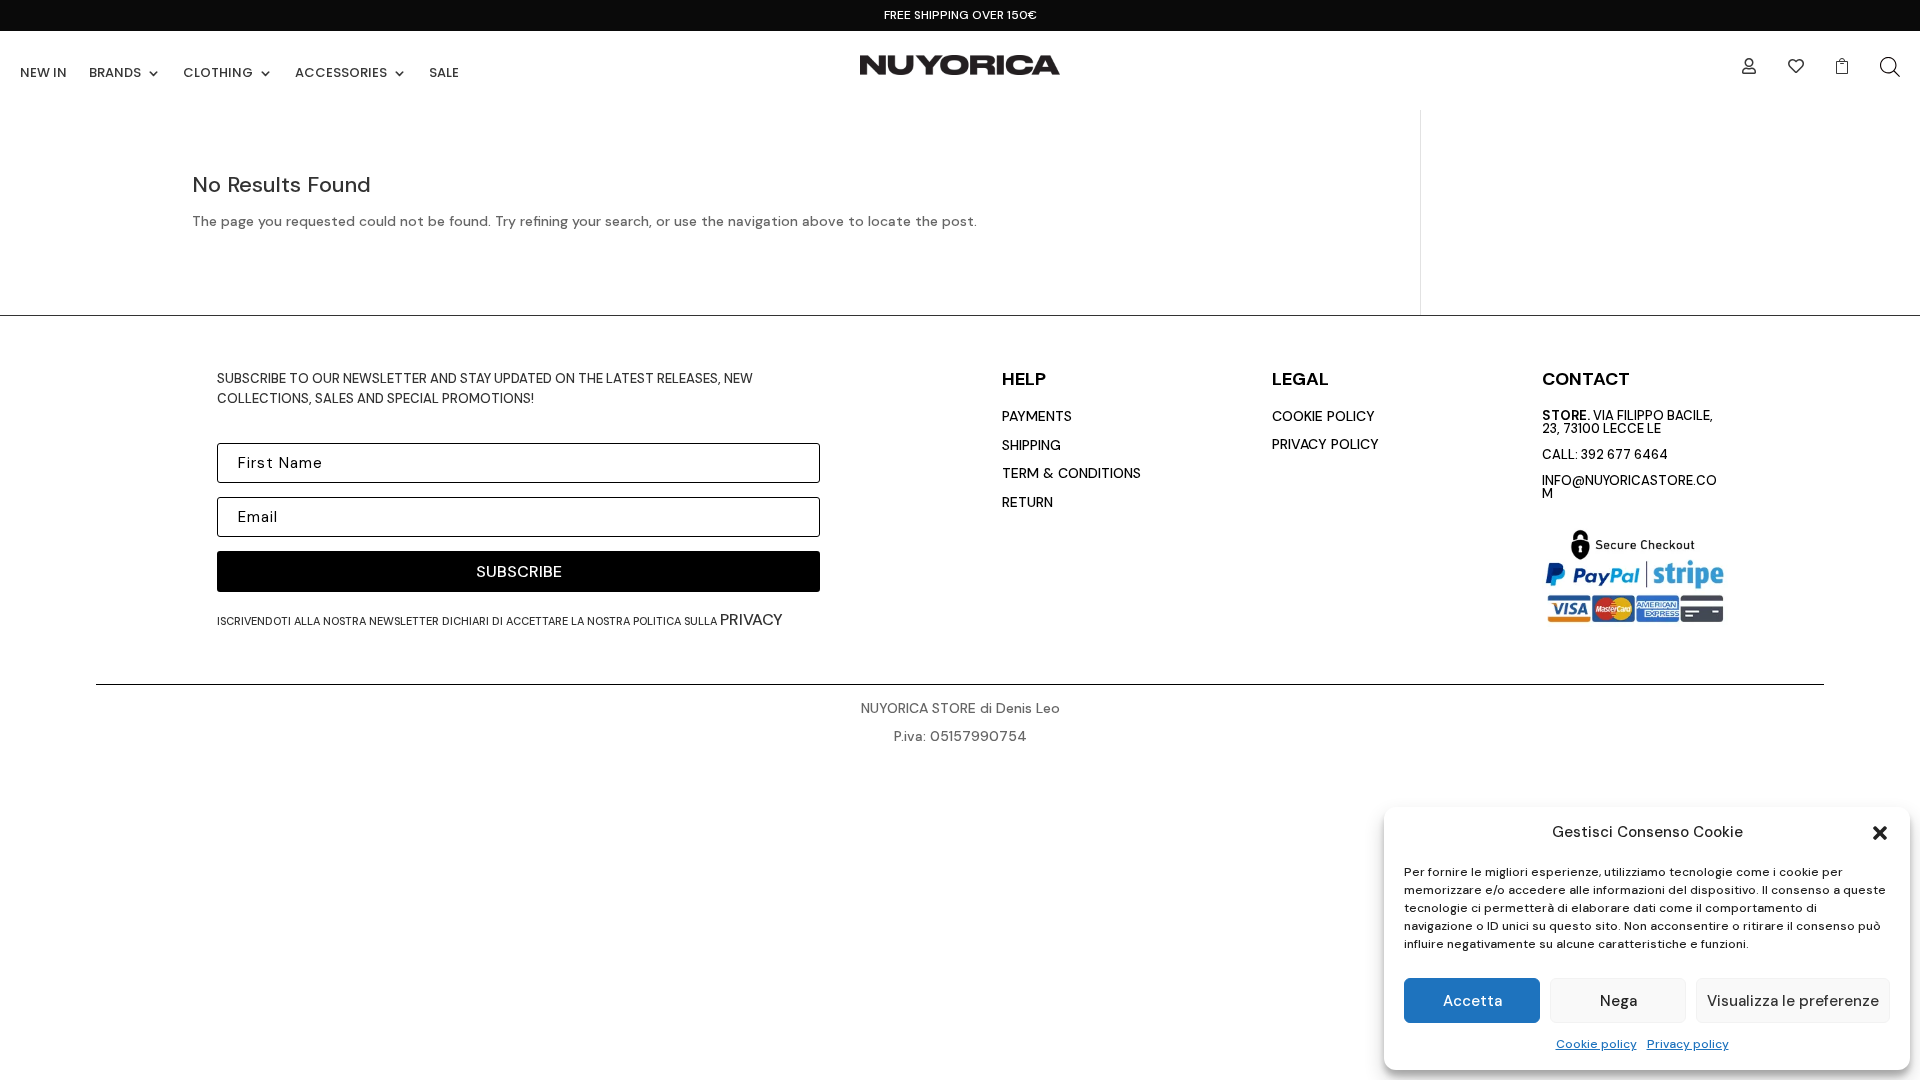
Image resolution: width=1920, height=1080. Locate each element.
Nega (1618, 1001)
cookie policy (1323, 416)
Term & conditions (1071, 473)
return (1027, 502)
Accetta (1472, 1001)
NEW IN (43, 72)
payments (1037, 416)
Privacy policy (1688, 1044)
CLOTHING (218, 72)
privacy (751, 619)
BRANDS (115, 72)
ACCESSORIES (341, 72)
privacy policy (1325, 444)
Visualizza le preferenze (1793, 1001)
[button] (1880, 833)
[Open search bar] (1890, 66)
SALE (444, 72)
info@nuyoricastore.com (1629, 487)
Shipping (1031, 445)
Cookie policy (1596, 1044)
